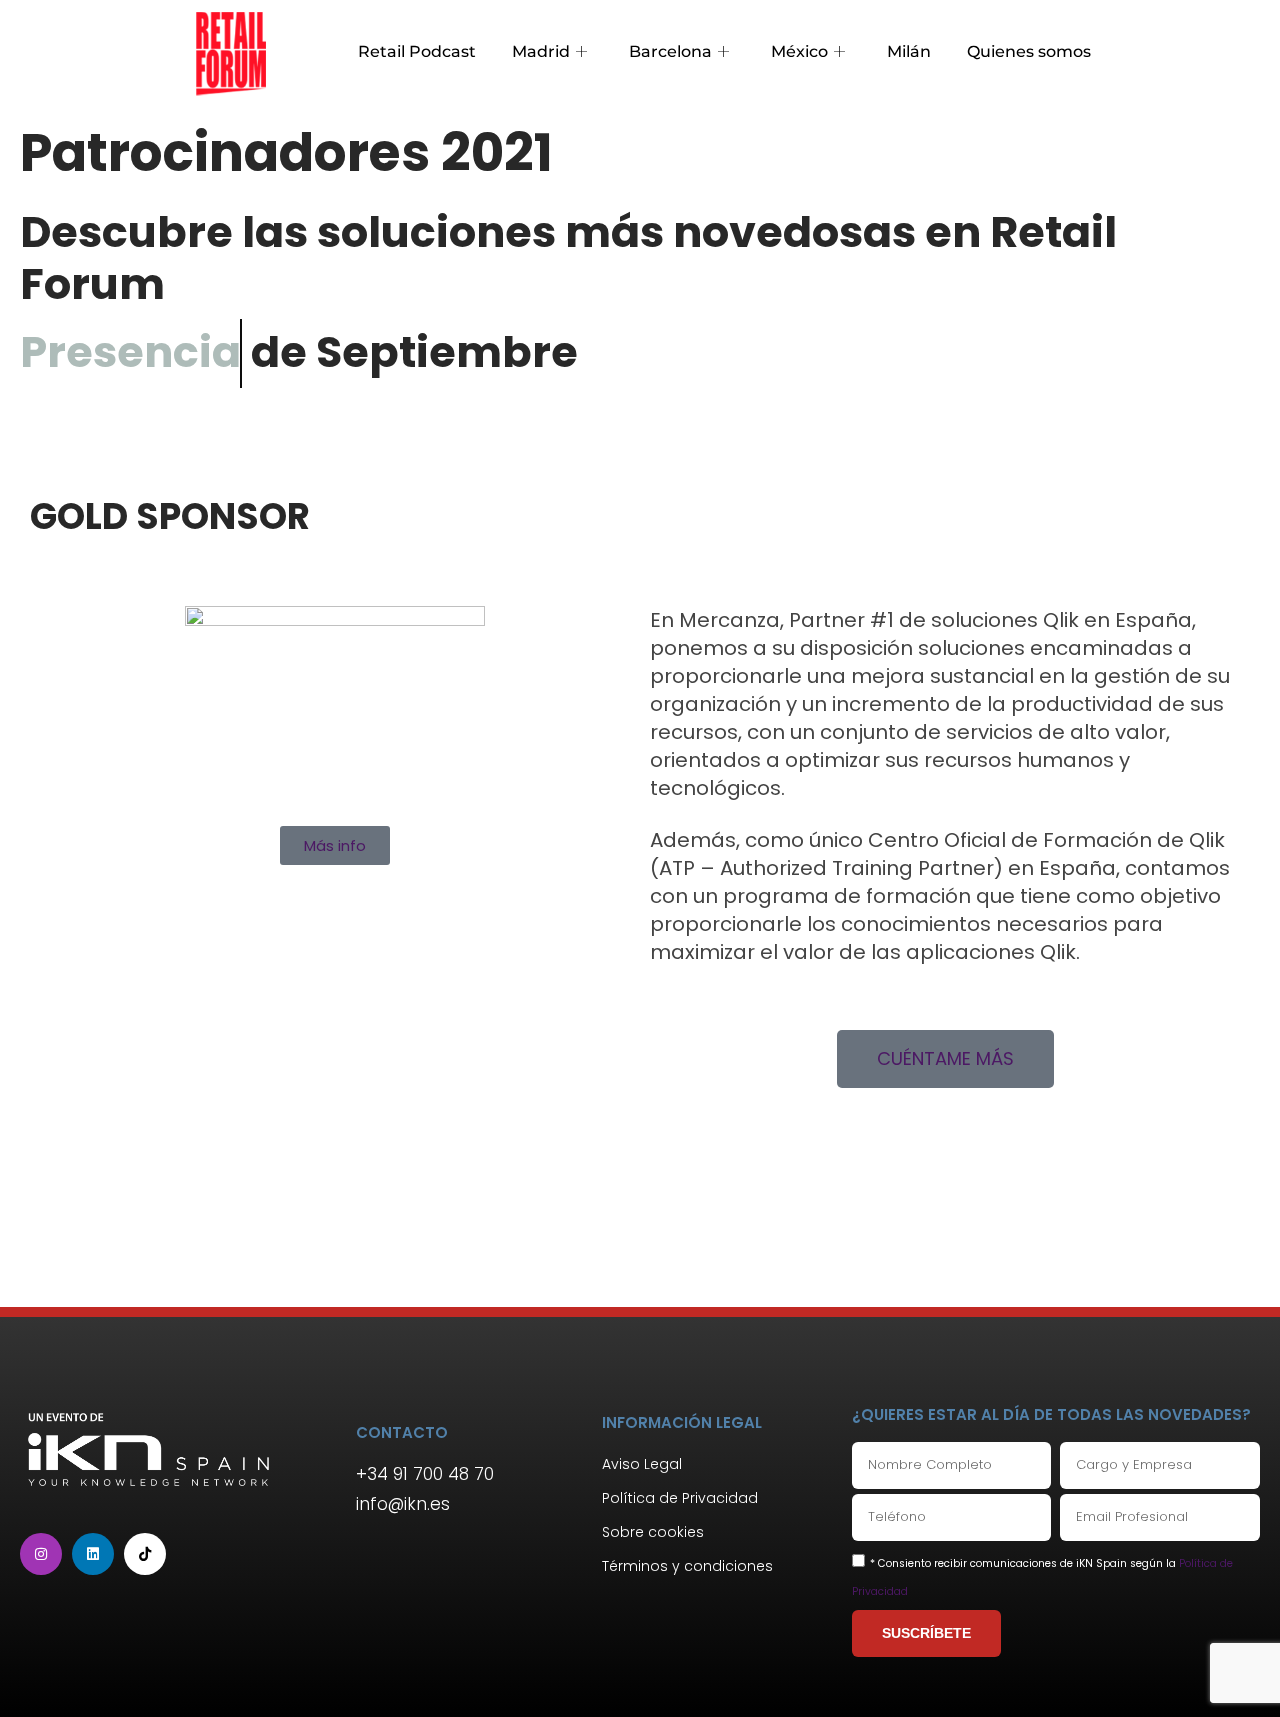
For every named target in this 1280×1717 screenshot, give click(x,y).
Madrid (541, 51)
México (799, 51)
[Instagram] (41, 1554)
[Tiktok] (145, 1554)
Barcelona (670, 51)
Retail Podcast (417, 51)
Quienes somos (1029, 51)
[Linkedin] (93, 1554)
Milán (909, 51)
